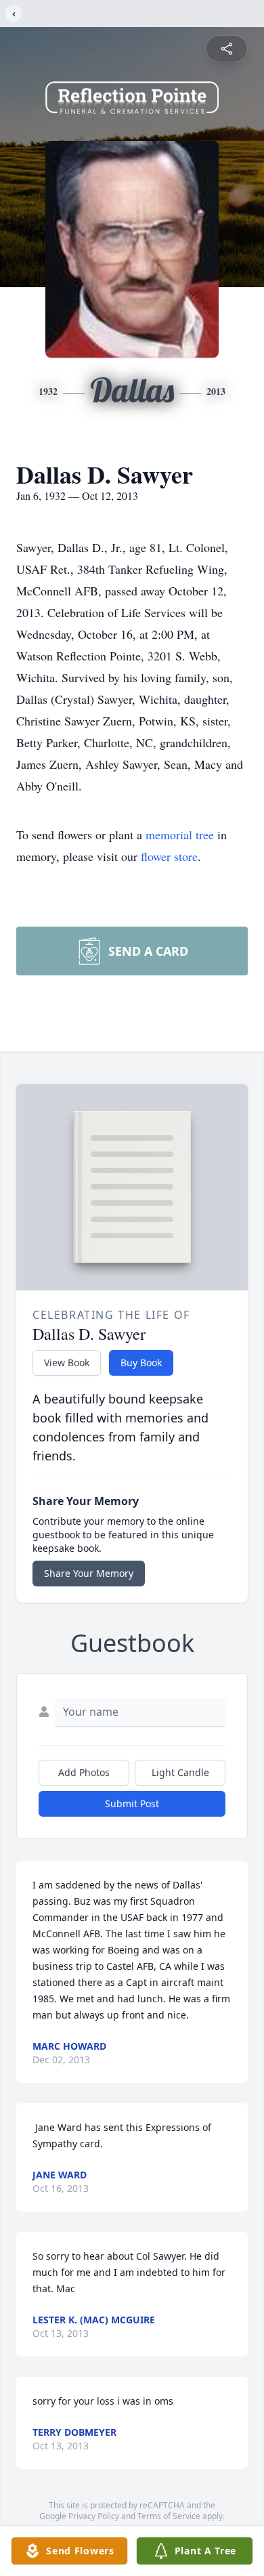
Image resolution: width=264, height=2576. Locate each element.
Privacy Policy (94, 2516)
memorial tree (180, 835)
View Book (67, 1363)
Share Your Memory (89, 1573)
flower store (169, 856)
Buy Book (141, 1363)
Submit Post (132, 1803)
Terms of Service (169, 2516)
